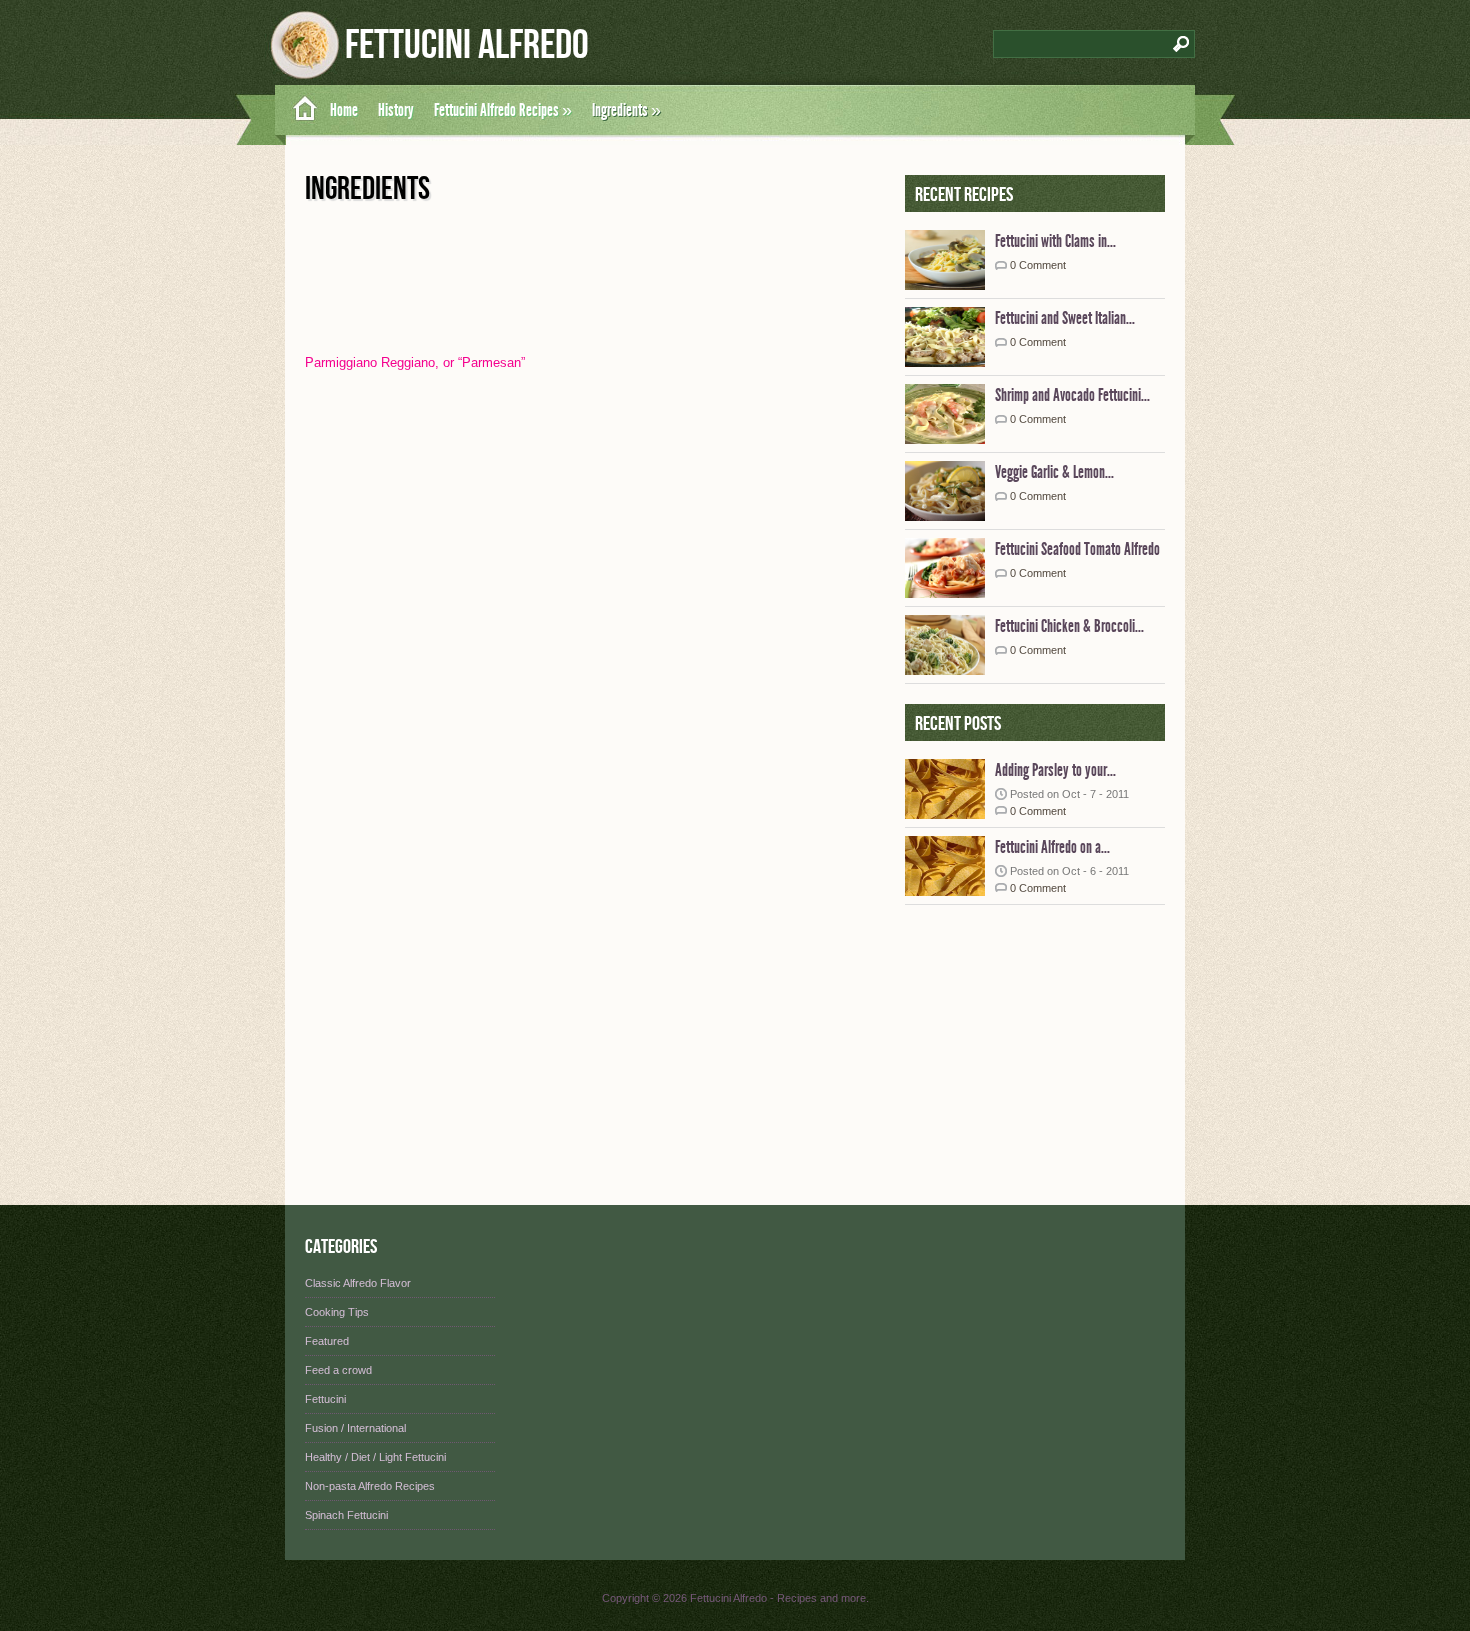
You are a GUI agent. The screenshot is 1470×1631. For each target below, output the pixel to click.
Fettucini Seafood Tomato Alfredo (1077, 549)
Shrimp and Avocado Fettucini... (1072, 395)
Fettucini (325, 1399)
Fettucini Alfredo (467, 45)
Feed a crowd (338, 1370)
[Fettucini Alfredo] (297, 110)
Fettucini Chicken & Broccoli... (1069, 626)
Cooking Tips (337, 1312)
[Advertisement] (1030, 1050)
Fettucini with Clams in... (1055, 241)
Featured (327, 1341)
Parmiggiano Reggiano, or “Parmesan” (415, 362)
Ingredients (626, 110)
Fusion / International (355, 1428)
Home (344, 110)
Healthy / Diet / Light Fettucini (375, 1457)
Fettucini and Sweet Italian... (1065, 318)
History (396, 110)
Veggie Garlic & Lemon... (1054, 472)
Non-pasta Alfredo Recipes (370, 1486)
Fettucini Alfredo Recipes (503, 110)
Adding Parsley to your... (1055, 770)
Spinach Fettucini (346, 1515)
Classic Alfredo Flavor (358, 1283)
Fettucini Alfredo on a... (1052, 847)
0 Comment (1038, 265)
